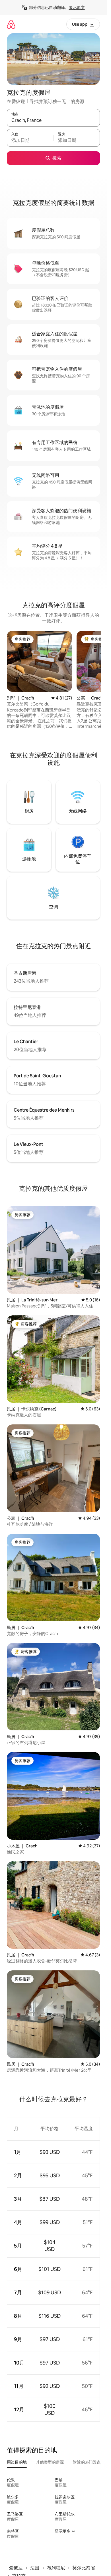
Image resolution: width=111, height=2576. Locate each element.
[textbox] (30, 140)
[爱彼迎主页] (11, 24)
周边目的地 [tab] (17, 2462)
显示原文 (77, 7)
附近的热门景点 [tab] (87, 2462)
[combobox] (53, 120)
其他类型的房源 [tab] (50, 2462)
